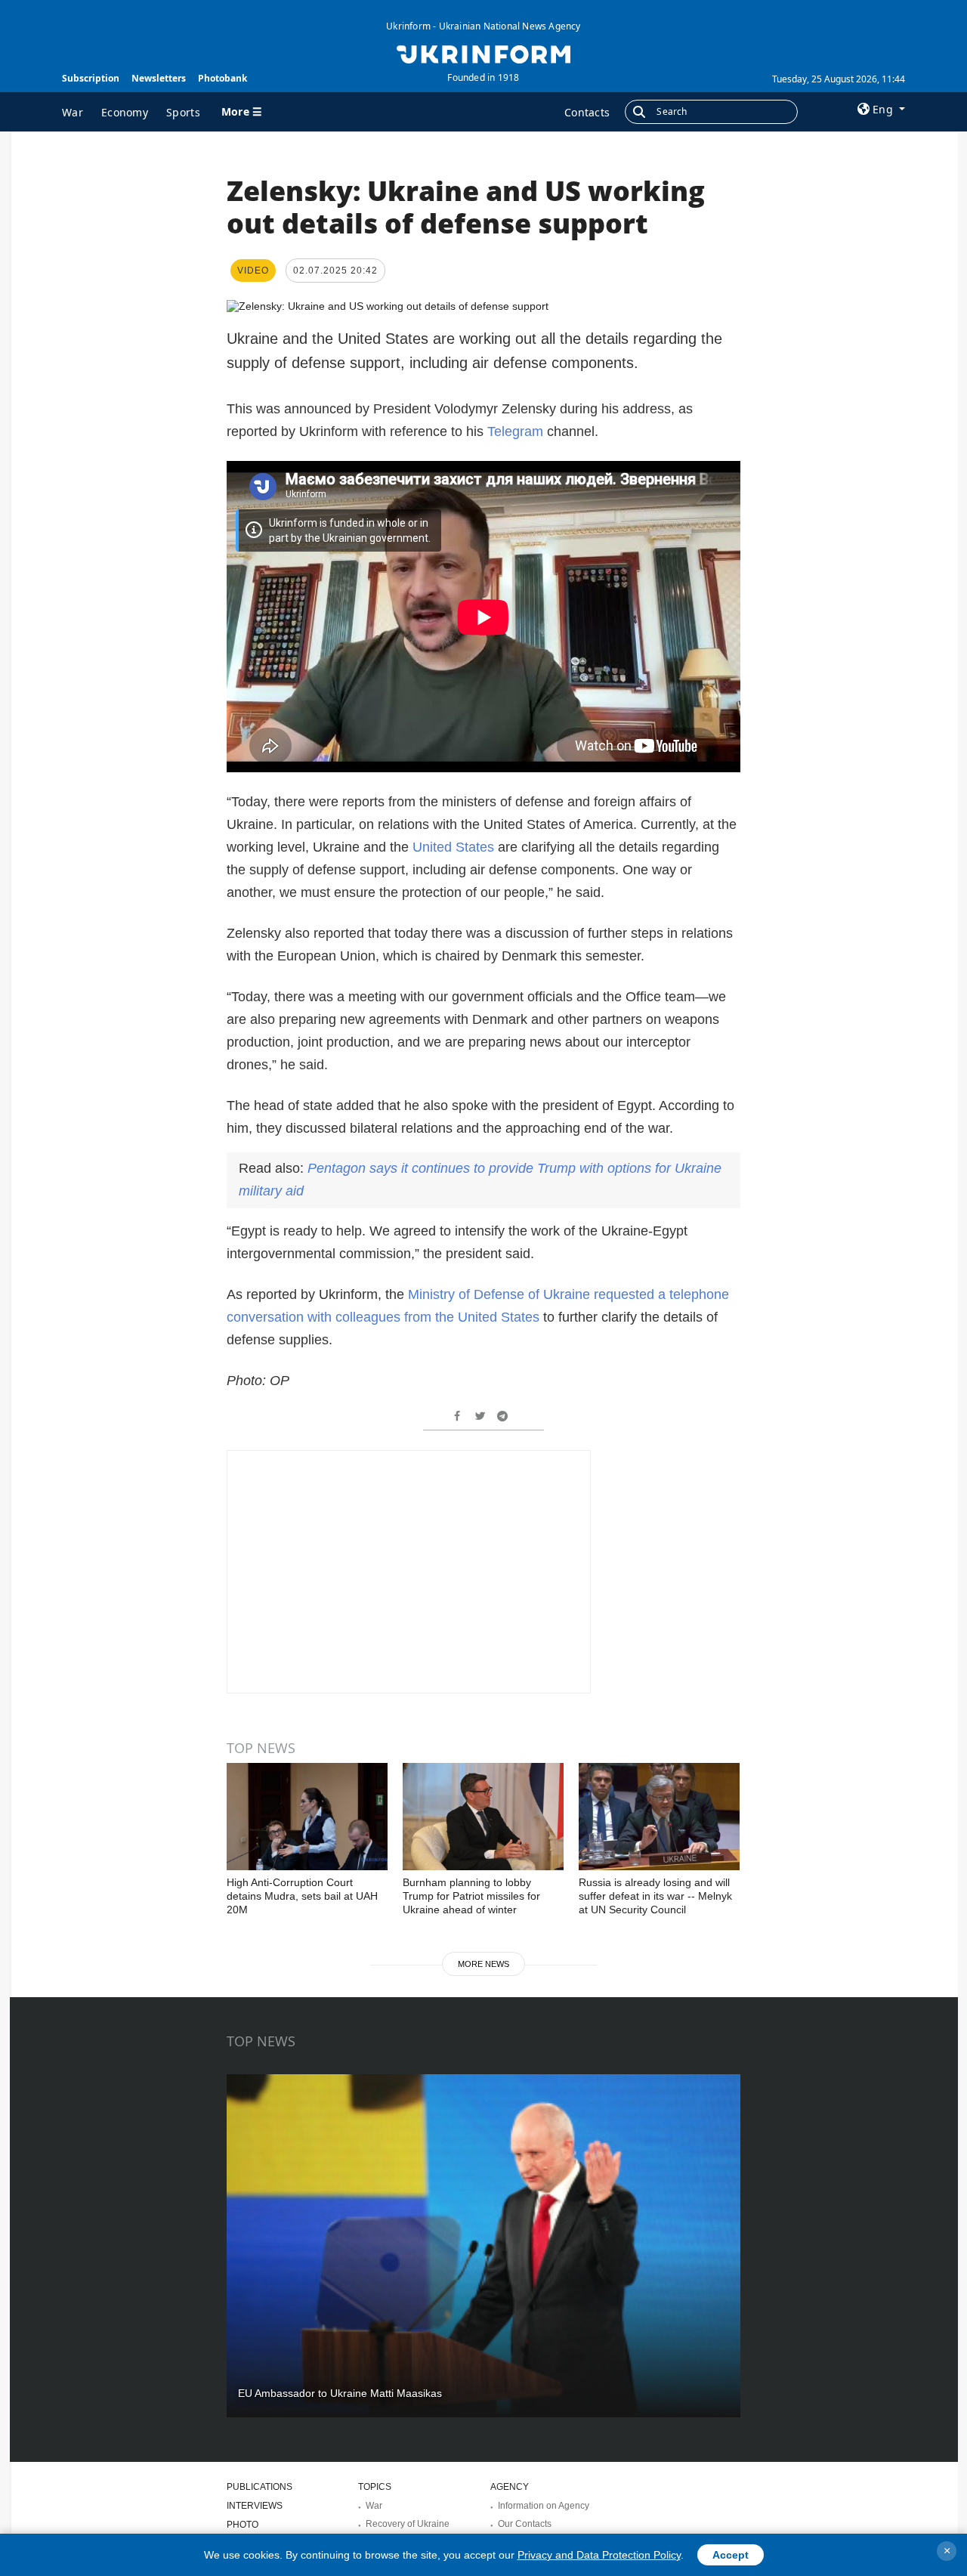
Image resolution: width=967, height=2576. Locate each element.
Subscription (91, 78)
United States (455, 847)
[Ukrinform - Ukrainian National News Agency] (483, 53)
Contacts (587, 112)
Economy (125, 112)
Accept (731, 2555)
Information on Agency (544, 2506)
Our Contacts (525, 2524)
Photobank (222, 78)
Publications (260, 2487)
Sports (183, 112)
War (73, 112)
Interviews (255, 2506)
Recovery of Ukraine (408, 2524)
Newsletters (159, 78)
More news (483, 1964)
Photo (243, 2525)
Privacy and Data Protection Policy (599, 2555)
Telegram (515, 431)
